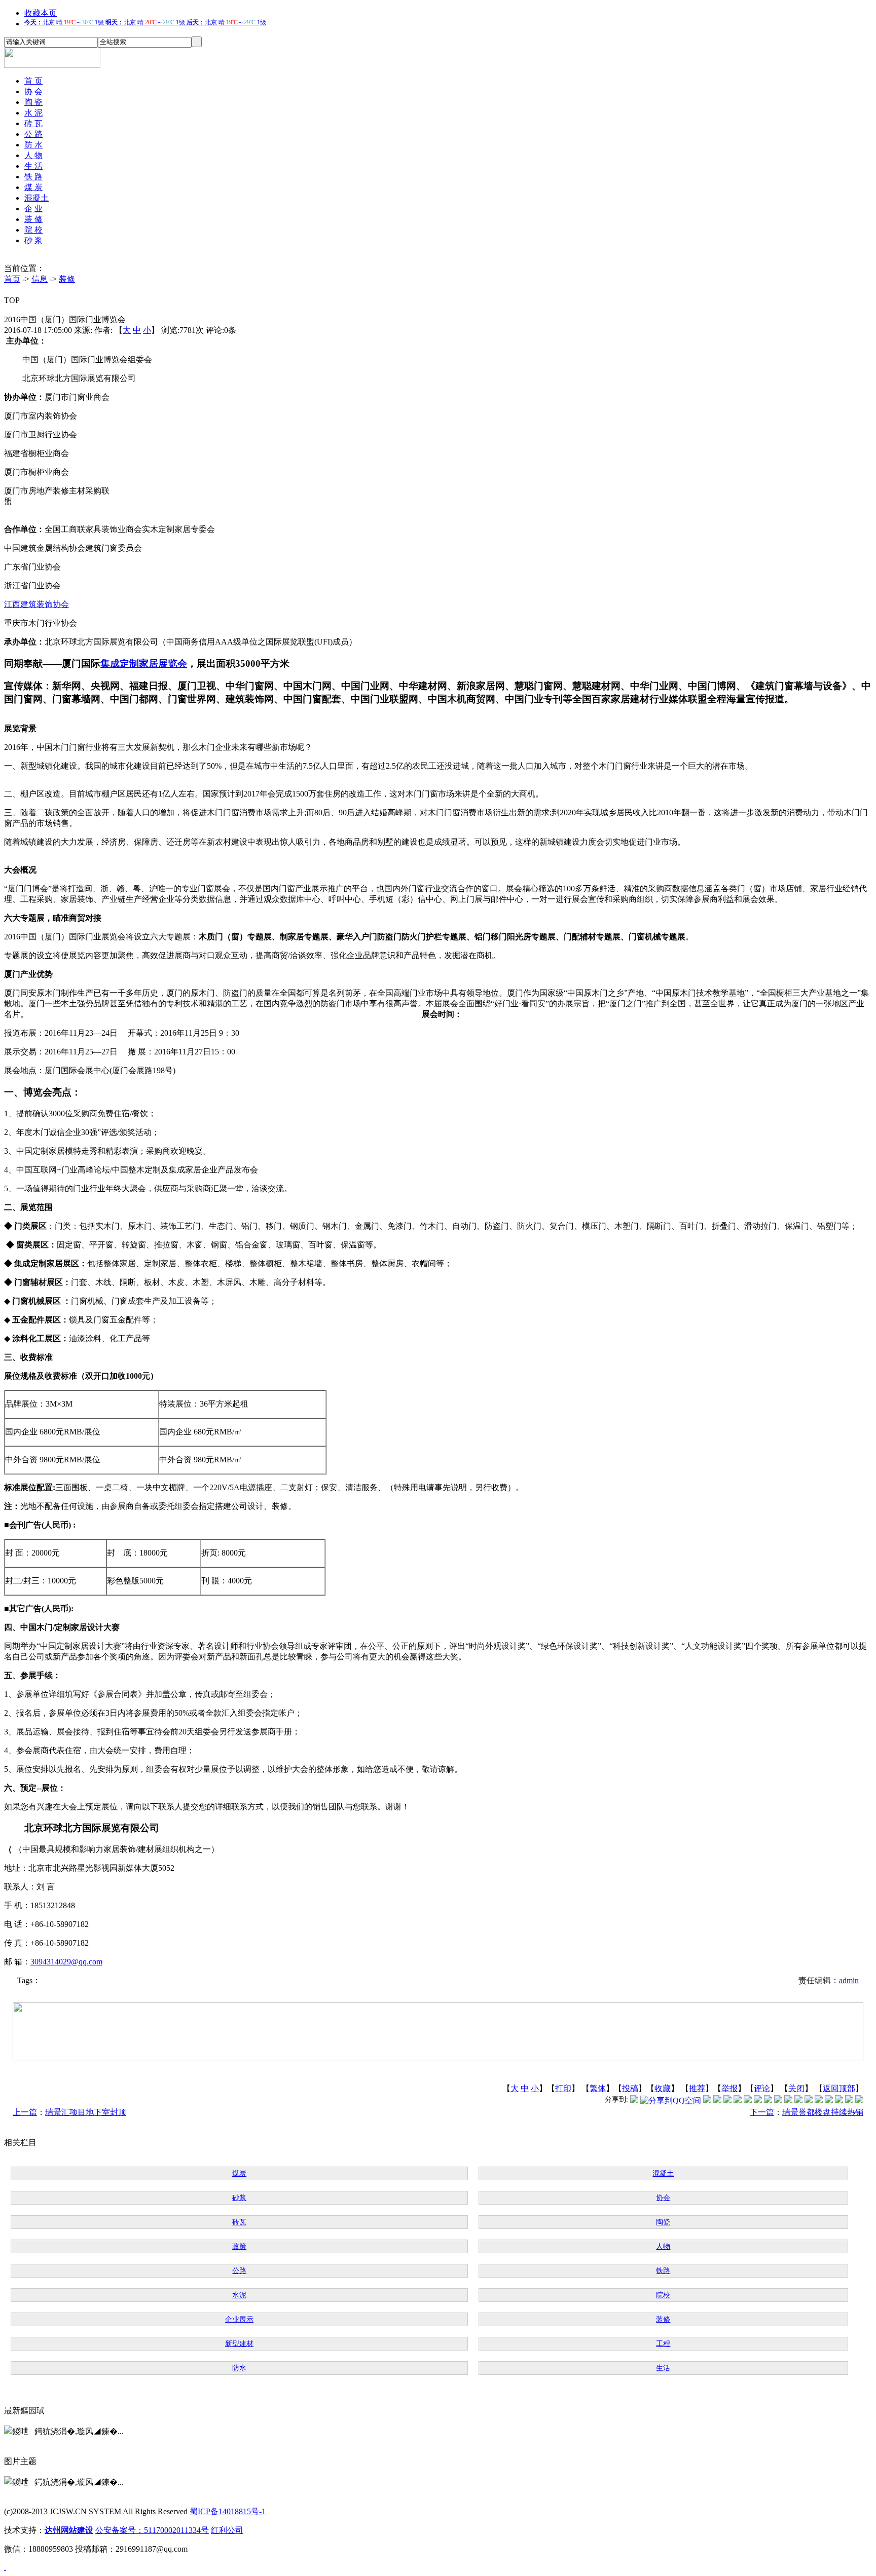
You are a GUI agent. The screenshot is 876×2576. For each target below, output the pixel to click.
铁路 (663, 2271)
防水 (239, 2368)
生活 (663, 2368)
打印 (563, 2088)
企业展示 (239, 2319)
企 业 (33, 209)
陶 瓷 (33, 102)
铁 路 (33, 177)
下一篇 (762, 2112)
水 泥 (33, 113)
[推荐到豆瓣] (758, 2100)
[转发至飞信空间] (778, 2100)
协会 (663, 2198)
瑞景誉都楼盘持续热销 (823, 2112)
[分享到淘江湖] (788, 2100)
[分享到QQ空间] (671, 2100)
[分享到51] (849, 2100)
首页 (12, 279)
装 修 (33, 219)
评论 (762, 2088)
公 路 (33, 134)
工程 (663, 2344)
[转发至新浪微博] (717, 2100)
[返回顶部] (5, 2567)
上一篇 (25, 2112)
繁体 (598, 2088)
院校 (663, 2295)
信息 (40, 279)
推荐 (697, 2088)
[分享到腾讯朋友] (738, 2100)
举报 (729, 2088)
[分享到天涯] (819, 2100)
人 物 (33, 155)
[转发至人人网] (707, 2100)
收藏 (663, 2088)
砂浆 (239, 2198)
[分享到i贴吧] (809, 2100)
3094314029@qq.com (66, 1962)
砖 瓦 (33, 123)
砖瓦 (239, 2222)
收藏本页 (41, 13)
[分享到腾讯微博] (634, 2100)
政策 (239, 2246)
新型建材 (239, 2344)
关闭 (796, 2088)
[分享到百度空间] (839, 2100)
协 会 (33, 91)
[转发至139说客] (798, 2100)
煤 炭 (33, 187)
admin (849, 1980)
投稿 (630, 2088)
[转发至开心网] (768, 2100)
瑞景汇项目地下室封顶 (86, 2112)
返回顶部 (839, 2088)
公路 (239, 2271)
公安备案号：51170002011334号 (152, 2530)
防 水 (33, 145)
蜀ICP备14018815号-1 (228, 2511)
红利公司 (227, 2530)
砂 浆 (33, 240)
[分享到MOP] (727, 2100)
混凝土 (36, 198)
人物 (663, 2246)
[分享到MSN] (748, 2100)
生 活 (33, 166)
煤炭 (239, 2173)
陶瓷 (663, 2222)
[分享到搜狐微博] (859, 2100)
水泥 (239, 2295)
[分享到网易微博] (829, 2100)
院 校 (33, 230)
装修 (67, 279)
